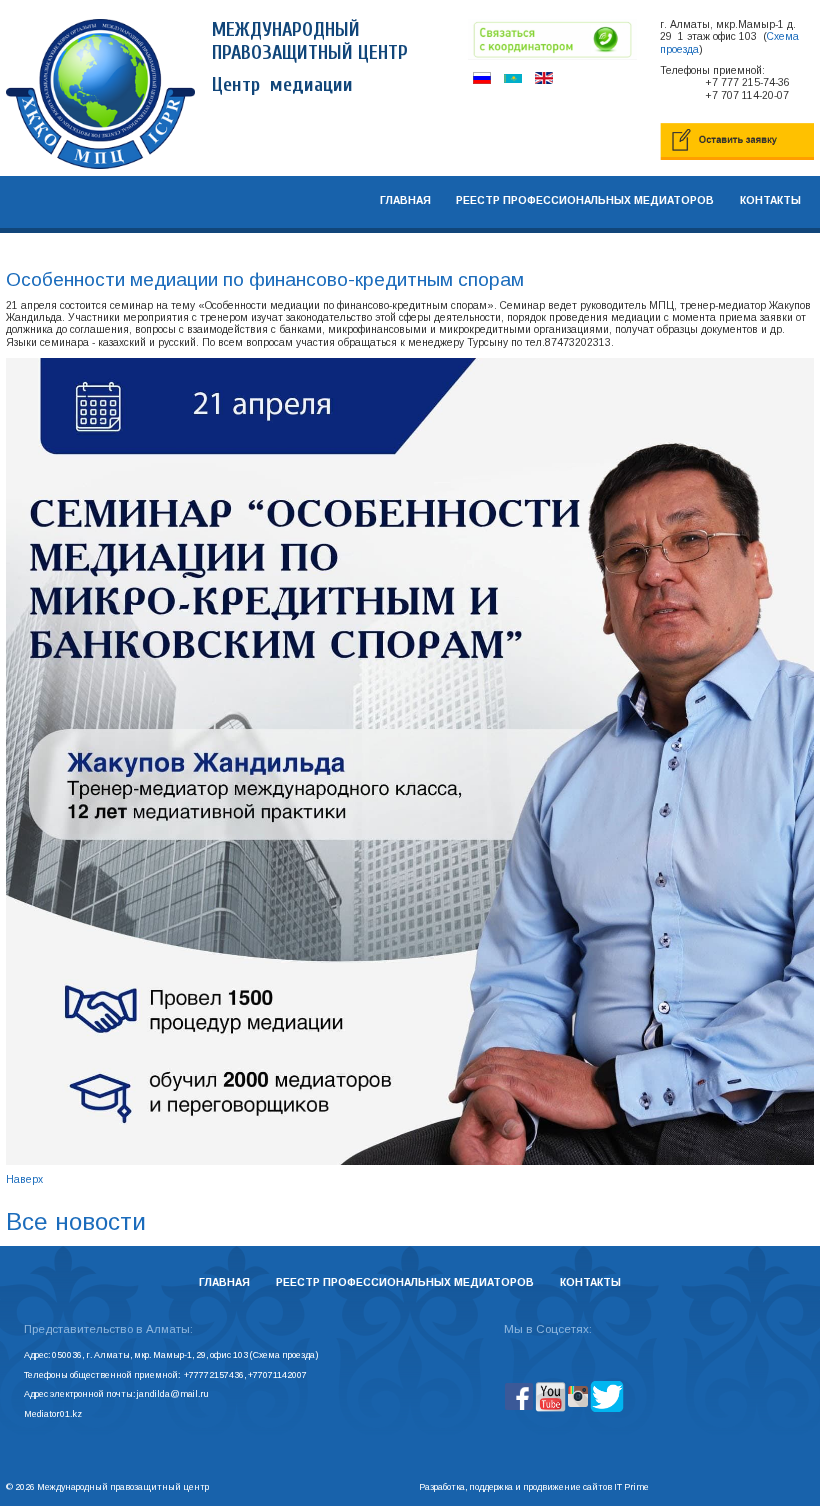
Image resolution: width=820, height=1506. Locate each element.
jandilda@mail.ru (173, 1394)
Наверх (24, 1179)
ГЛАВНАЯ (405, 200)
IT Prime (631, 1487)
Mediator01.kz (53, 1414)
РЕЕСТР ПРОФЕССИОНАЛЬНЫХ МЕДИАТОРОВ (585, 200)
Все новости (76, 1221)
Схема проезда (284, 1355)
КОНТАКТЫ (770, 200)
